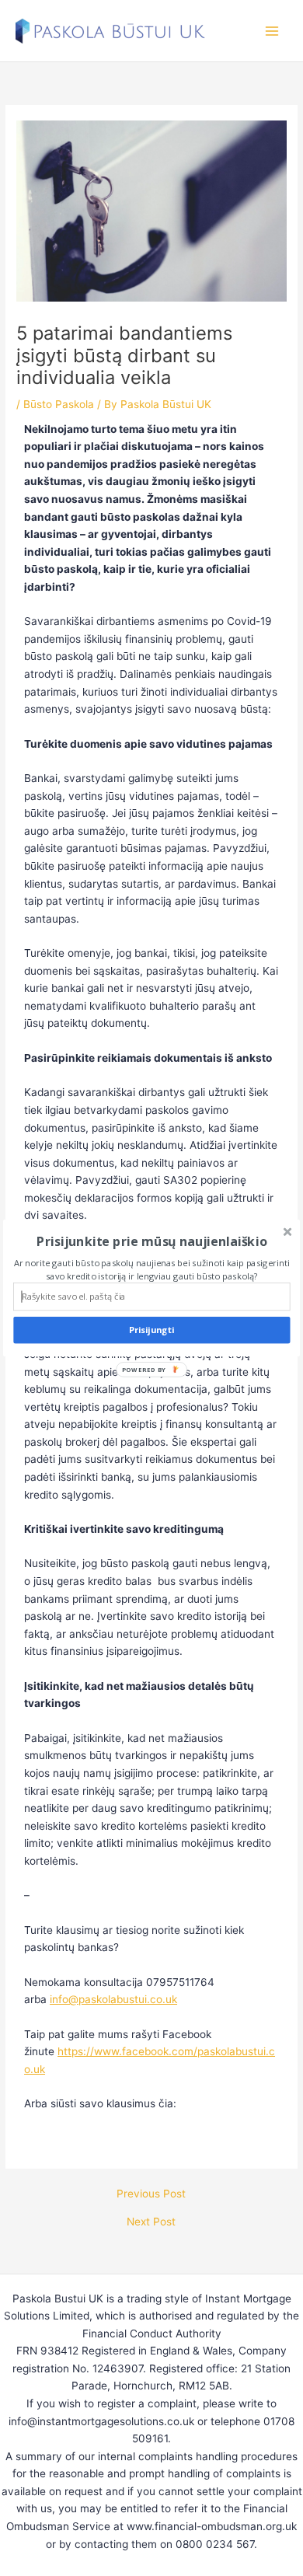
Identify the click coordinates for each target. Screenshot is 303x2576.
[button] (151, 1241)
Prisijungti (152, 1330)
